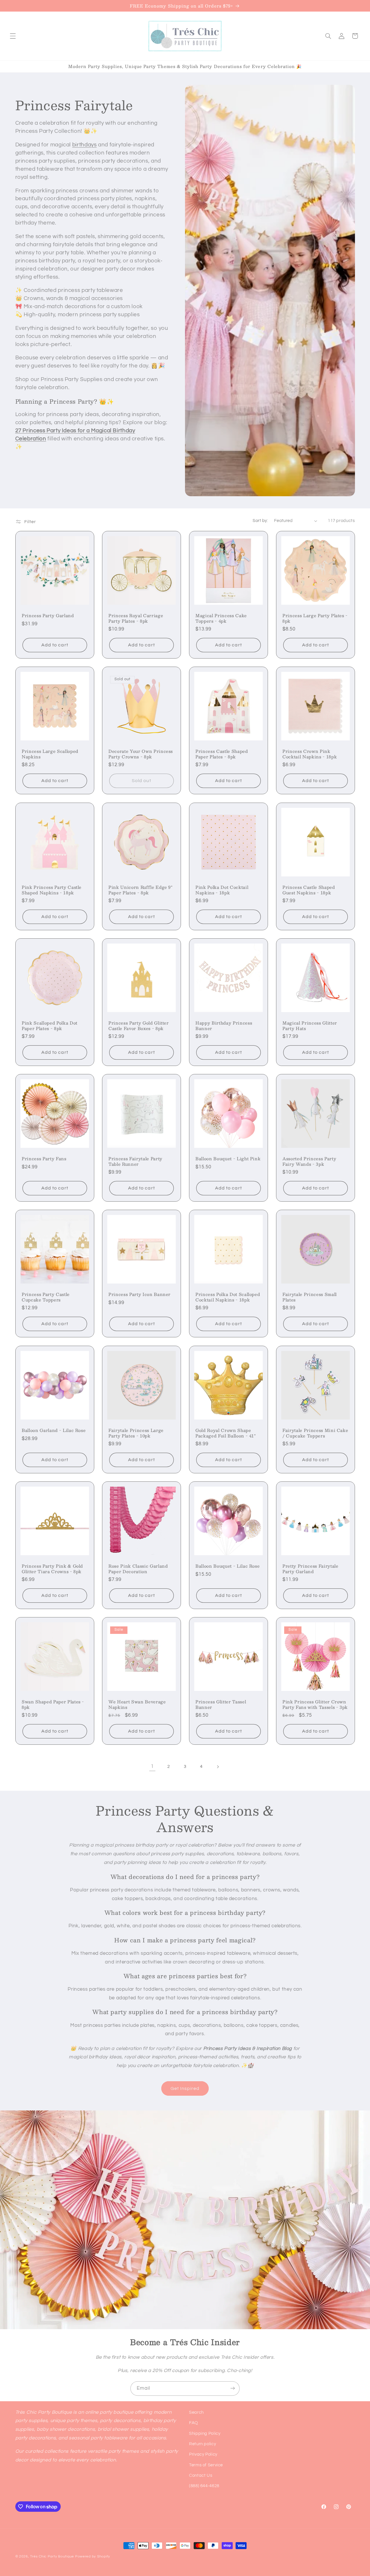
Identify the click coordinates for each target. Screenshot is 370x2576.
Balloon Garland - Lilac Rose (54, 1430)
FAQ (194, 2423)
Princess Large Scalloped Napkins (50, 754)
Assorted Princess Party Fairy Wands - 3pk (309, 1161)
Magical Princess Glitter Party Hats (310, 1026)
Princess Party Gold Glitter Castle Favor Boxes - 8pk (139, 1026)
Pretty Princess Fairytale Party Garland (310, 1569)
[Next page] (218, 1767)
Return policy (202, 2444)
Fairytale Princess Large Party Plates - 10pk (136, 1433)
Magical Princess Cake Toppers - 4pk (221, 618)
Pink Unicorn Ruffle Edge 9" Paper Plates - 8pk (140, 890)
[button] (13, 36)
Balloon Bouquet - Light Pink (228, 1159)
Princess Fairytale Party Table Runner (135, 1161)
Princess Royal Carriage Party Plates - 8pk (136, 618)
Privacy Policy (203, 2455)
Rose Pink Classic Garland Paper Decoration (138, 1569)
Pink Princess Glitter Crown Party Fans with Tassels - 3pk (315, 1705)
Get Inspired (185, 2088)
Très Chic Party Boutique (52, 2556)
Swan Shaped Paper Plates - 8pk (53, 1705)
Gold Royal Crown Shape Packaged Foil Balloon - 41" (226, 1433)
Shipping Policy (205, 2433)
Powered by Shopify (93, 2556)
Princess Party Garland (48, 615)
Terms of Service (206, 2465)
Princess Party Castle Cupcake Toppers (46, 1297)
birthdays (85, 145)
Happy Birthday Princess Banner (224, 1026)
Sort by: (260, 521)
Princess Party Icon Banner (139, 1295)
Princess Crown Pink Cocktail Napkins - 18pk (310, 754)
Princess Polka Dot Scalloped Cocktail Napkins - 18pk (228, 1297)
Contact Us (201, 2475)
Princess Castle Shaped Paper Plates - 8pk (222, 754)
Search (196, 2412)
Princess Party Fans (44, 1159)
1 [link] (152, 1766)
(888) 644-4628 (204, 2486)
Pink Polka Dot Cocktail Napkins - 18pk (222, 890)
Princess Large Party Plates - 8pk (315, 618)
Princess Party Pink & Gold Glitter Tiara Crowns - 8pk (52, 1569)
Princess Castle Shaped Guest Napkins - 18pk (309, 890)
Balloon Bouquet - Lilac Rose (227, 1566)
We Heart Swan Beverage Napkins (137, 1705)
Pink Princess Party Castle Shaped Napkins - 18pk (52, 890)
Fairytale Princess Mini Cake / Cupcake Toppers (315, 1433)
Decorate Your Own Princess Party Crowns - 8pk (141, 754)
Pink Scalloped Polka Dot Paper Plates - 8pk (50, 1026)
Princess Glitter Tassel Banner (221, 1705)
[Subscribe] (233, 2388)
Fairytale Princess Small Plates (310, 1297)
